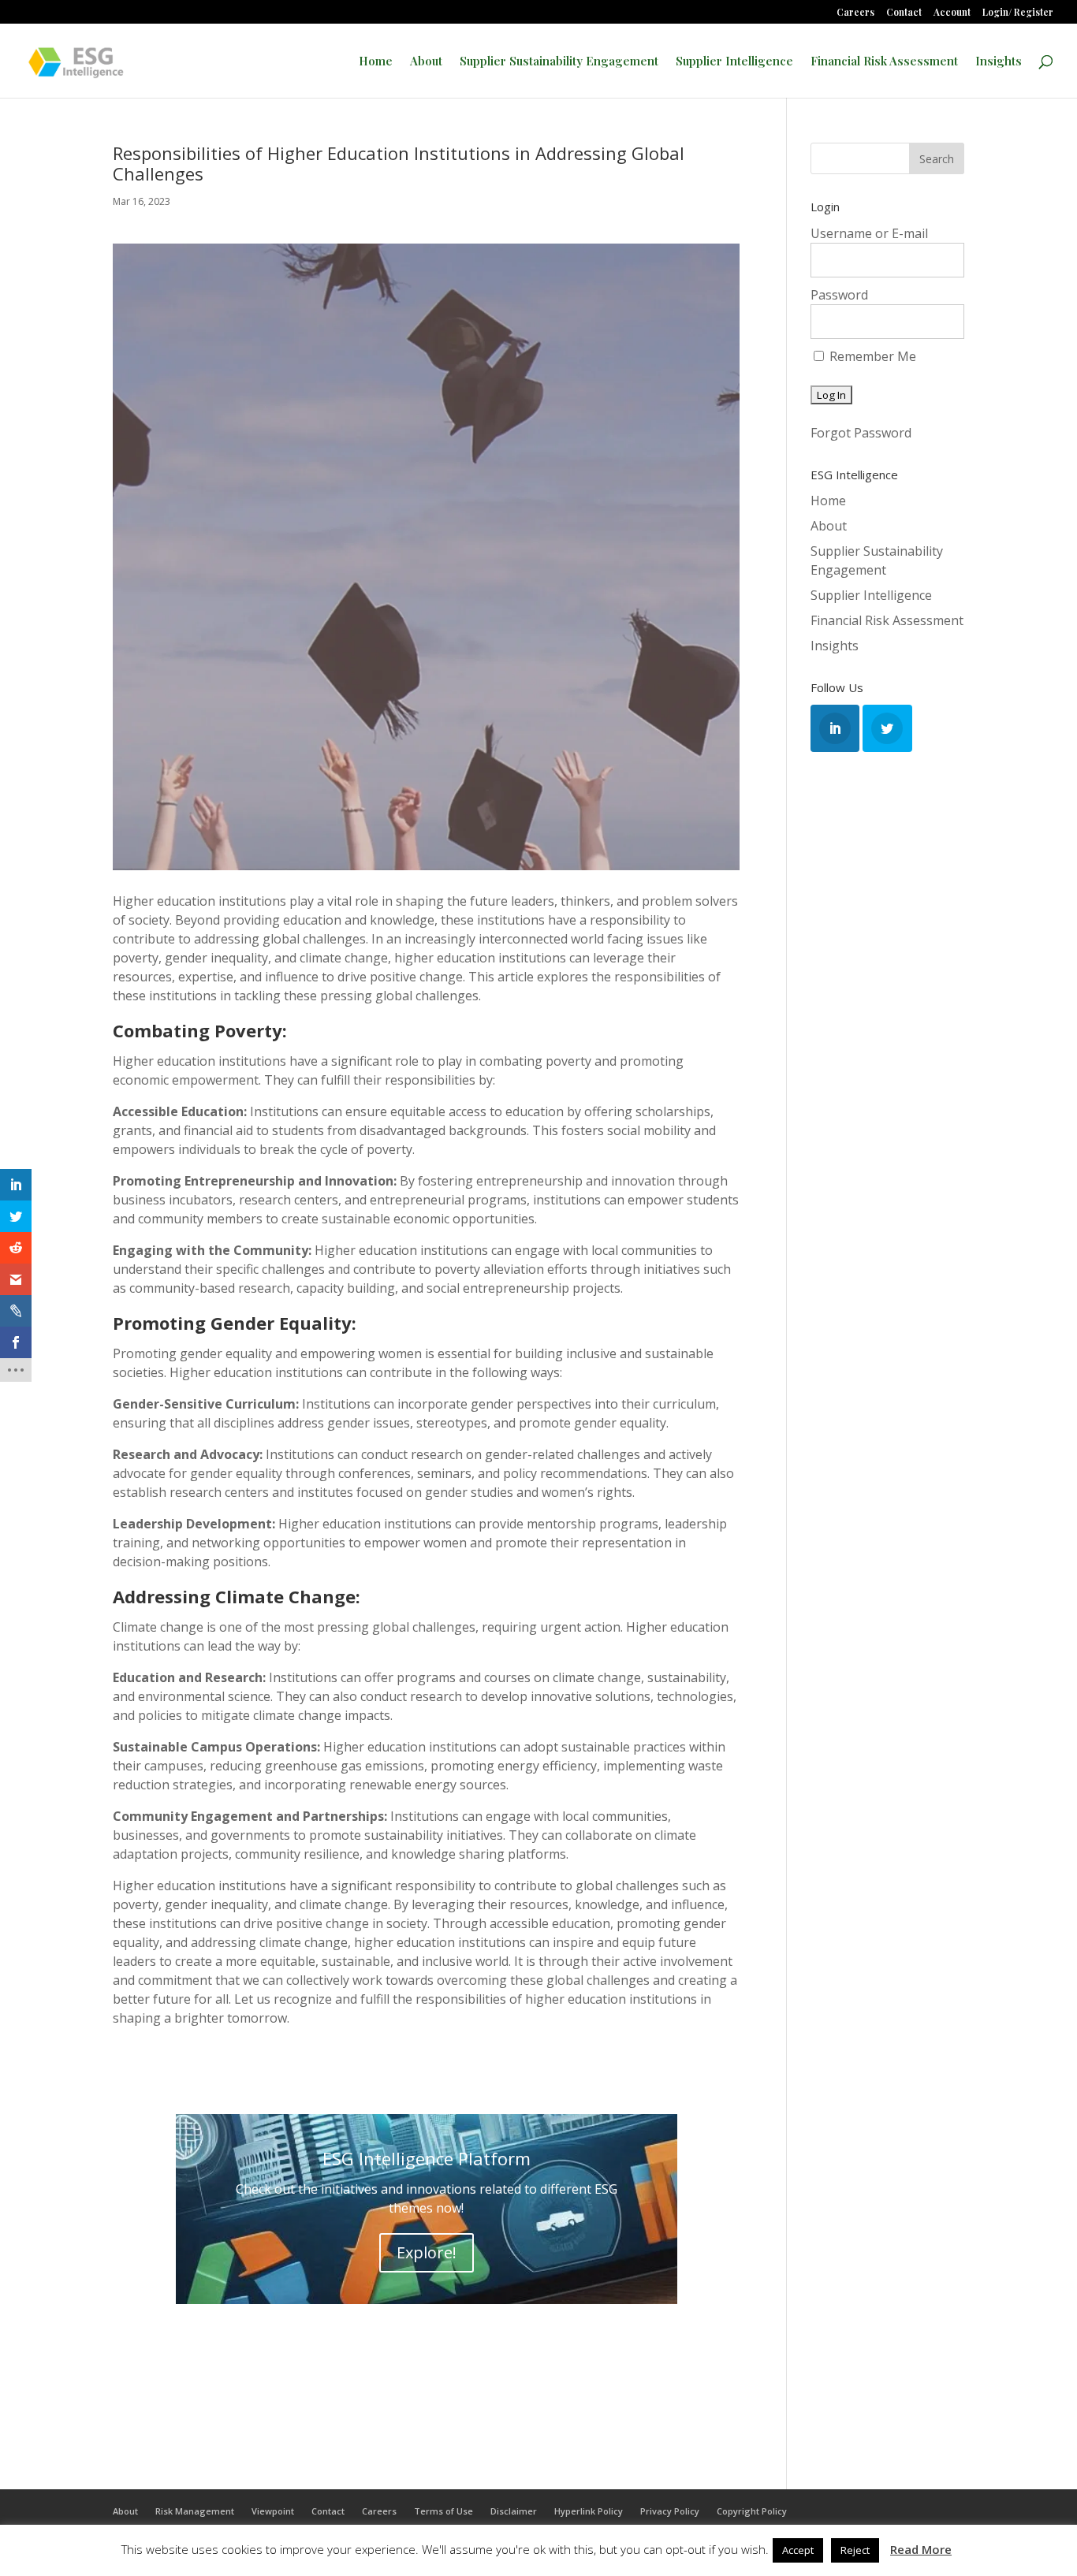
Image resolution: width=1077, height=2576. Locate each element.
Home (376, 62)
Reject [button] (855, 2550)
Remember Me (871, 356)
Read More (921, 2549)
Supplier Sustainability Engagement (559, 62)
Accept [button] (798, 2550)
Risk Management (195, 2511)
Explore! (427, 2252)
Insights (999, 62)
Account (952, 13)
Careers (855, 13)
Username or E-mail (869, 233)
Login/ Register (1018, 13)
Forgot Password (861, 433)
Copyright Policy (752, 2511)
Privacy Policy (670, 2511)
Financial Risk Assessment (884, 62)
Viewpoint (273, 2511)
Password (839, 295)
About (426, 62)
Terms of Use (443, 2511)
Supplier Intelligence (734, 62)
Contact (904, 13)
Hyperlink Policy (589, 2511)
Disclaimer (514, 2511)
